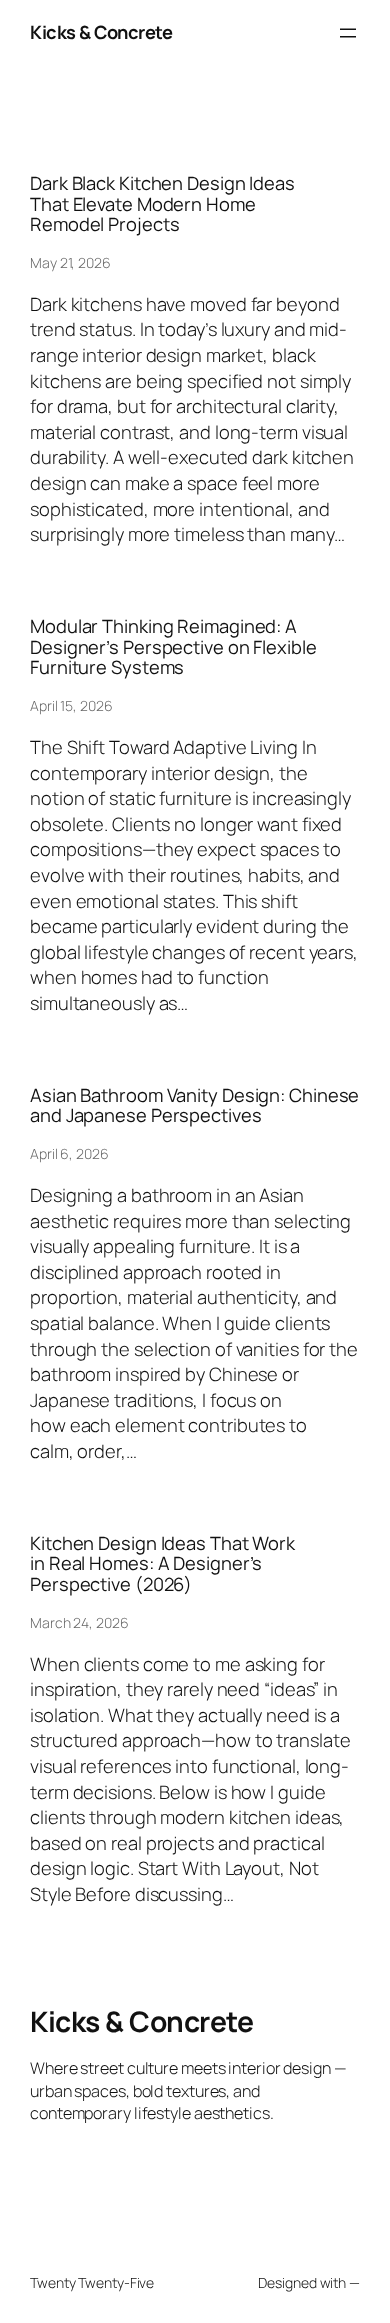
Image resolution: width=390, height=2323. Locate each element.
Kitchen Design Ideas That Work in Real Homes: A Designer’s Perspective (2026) (162, 1564)
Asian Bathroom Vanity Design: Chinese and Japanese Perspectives (194, 1105)
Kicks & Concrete (101, 32)
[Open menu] (348, 33)
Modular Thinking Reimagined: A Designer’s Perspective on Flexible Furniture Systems (173, 647)
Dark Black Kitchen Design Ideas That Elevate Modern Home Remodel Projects (162, 204)
